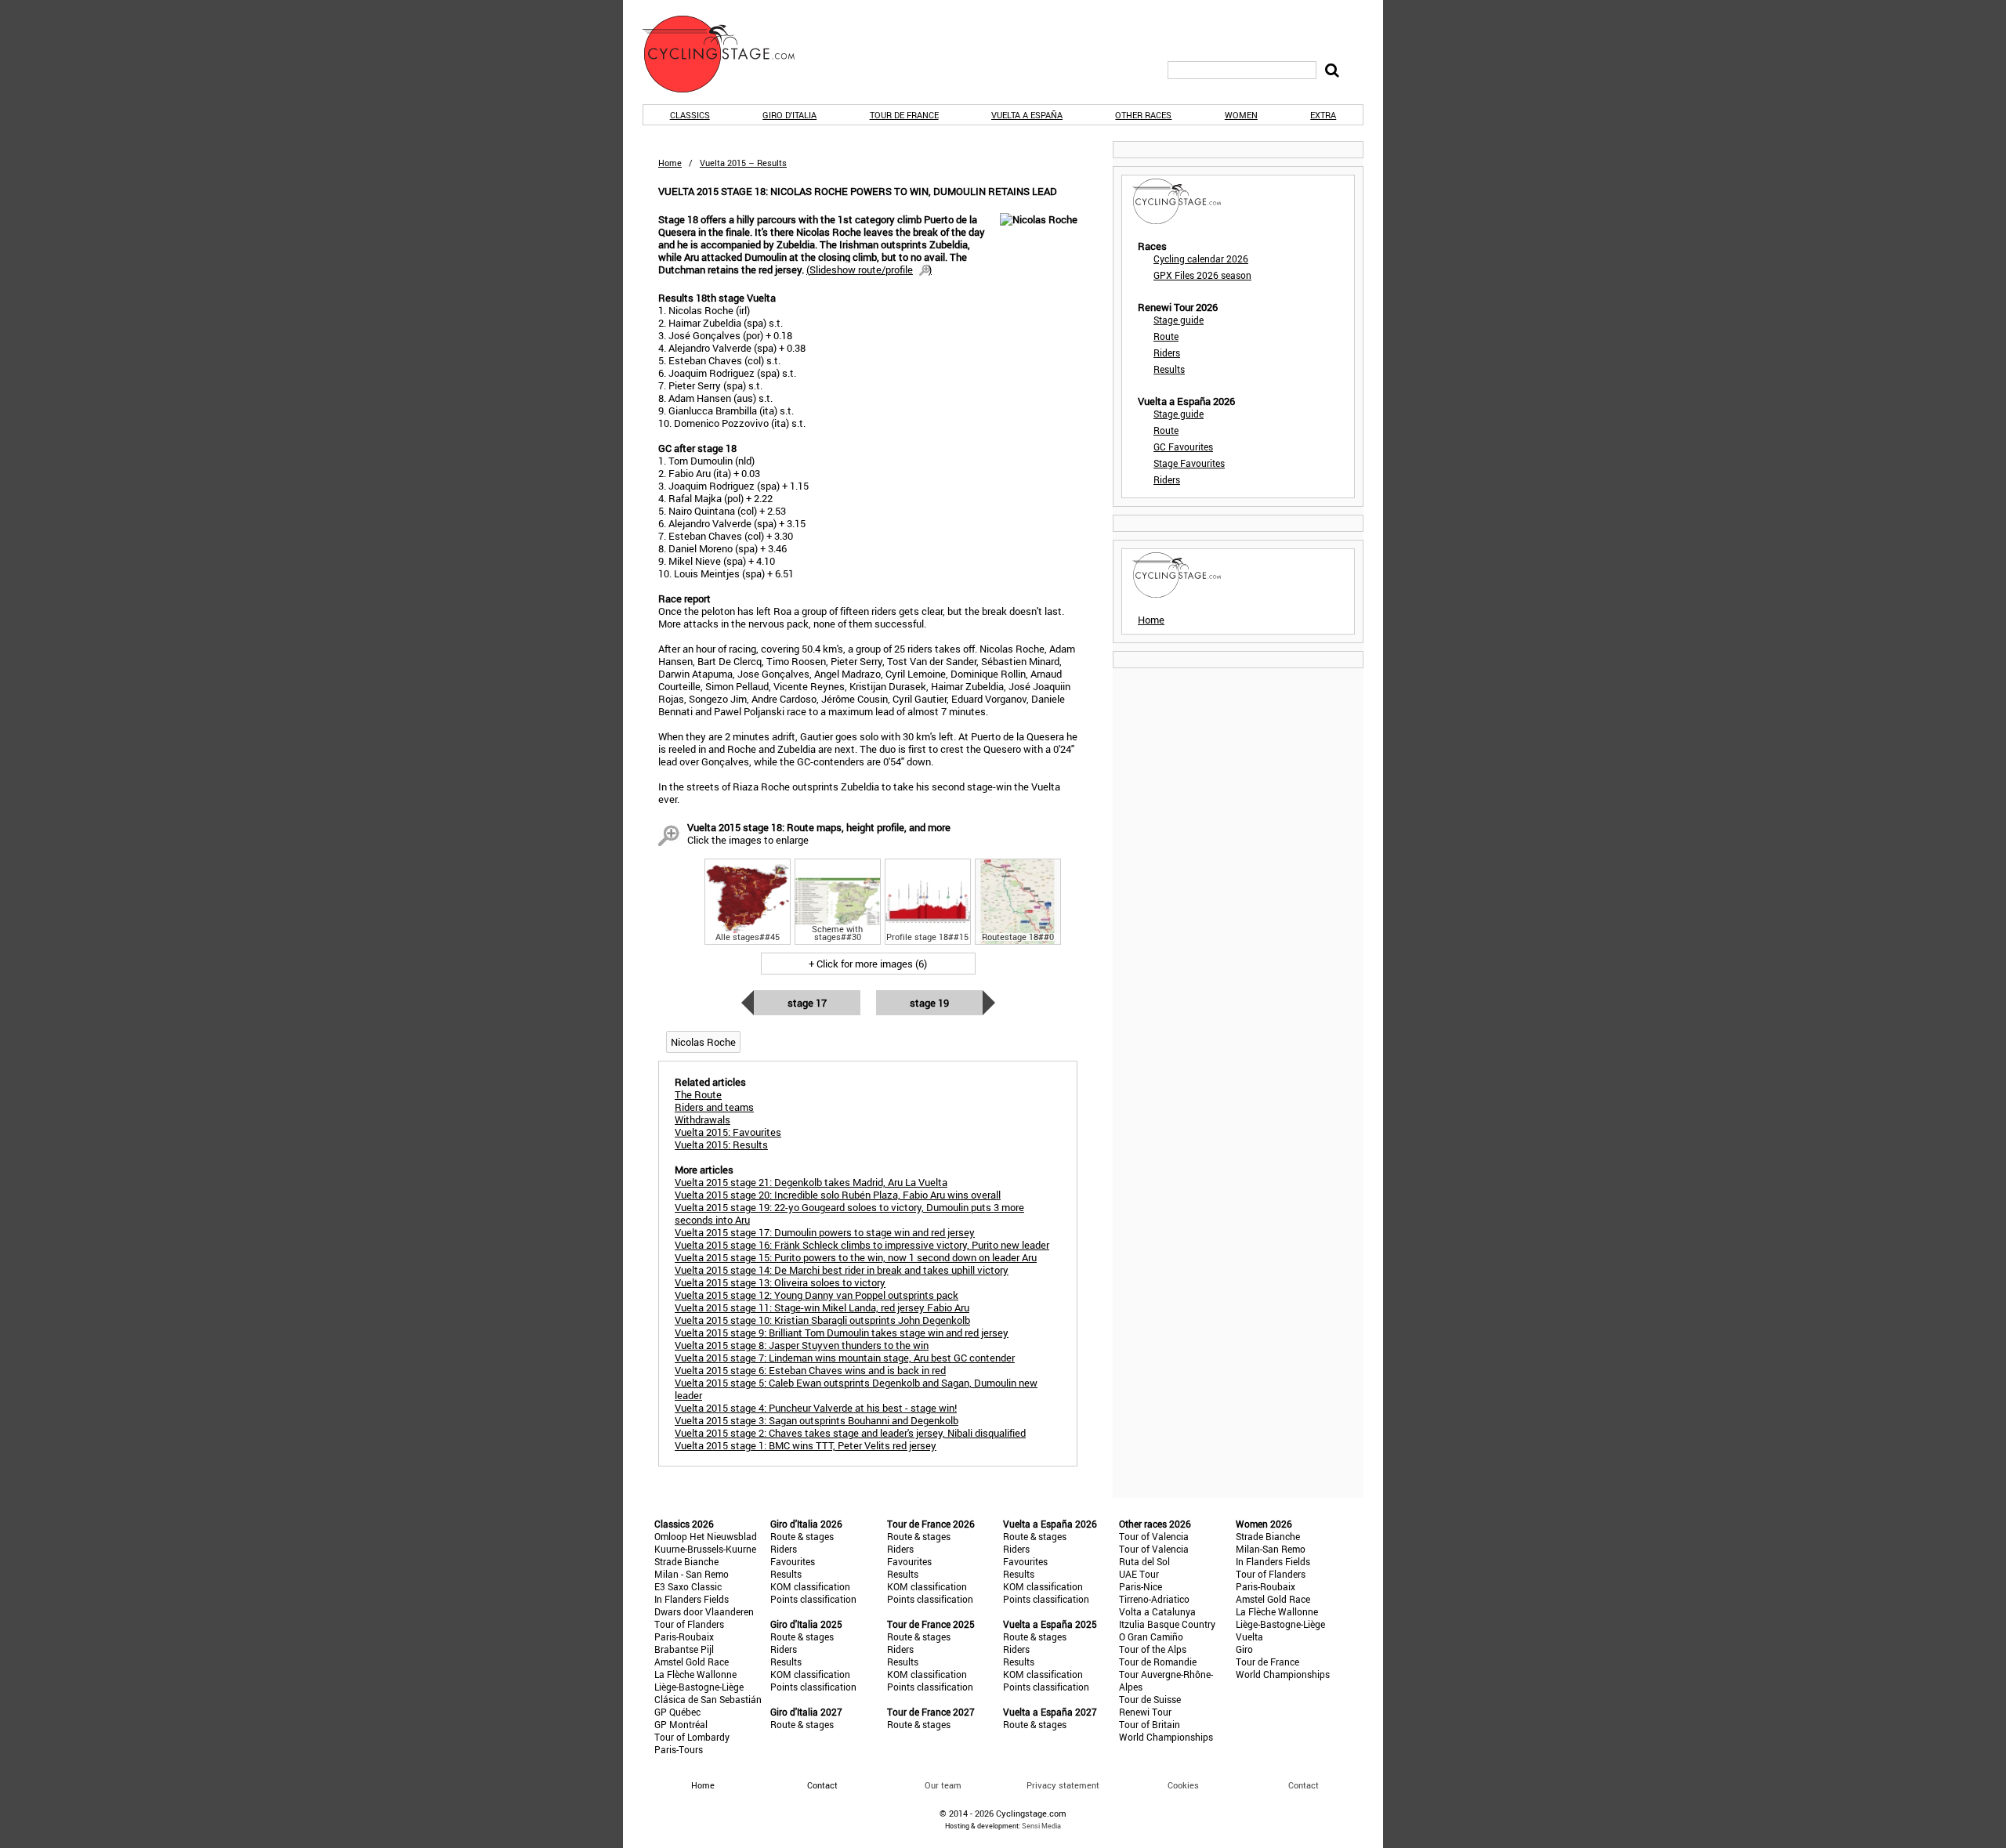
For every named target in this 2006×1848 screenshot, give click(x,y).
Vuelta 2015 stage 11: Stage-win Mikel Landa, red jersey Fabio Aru (822, 1307)
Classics (690, 115)
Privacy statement (1063, 1785)
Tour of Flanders (689, 1624)
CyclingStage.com (729, 54)
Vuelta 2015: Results (721, 1145)
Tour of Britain (1150, 1724)
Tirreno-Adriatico (1154, 1599)
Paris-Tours (679, 1749)
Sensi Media (1041, 1826)
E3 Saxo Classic (688, 1586)
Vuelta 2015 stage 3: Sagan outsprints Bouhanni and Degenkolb (817, 1420)
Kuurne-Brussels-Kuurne (705, 1549)
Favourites (793, 1561)
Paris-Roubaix (684, 1636)
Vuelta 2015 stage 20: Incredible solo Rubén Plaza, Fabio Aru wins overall (838, 1195)
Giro (1244, 1649)
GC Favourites (1183, 447)
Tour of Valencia (1154, 1536)
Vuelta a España (1027, 115)
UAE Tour (1139, 1574)
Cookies (1183, 1785)
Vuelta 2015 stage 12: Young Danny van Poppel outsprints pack (817, 1295)
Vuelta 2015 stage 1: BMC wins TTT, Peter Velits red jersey (806, 1445)
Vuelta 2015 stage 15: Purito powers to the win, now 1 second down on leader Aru (856, 1257)
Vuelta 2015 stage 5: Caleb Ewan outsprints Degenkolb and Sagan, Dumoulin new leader (856, 1389)
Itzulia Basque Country (1167, 1624)
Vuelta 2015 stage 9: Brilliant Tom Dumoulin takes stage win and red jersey (842, 1333)
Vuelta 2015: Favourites (728, 1132)
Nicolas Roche (703, 1042)
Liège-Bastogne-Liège (699, 1687)
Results (1169, 369)
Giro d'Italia (789, 115)
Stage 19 (929, 1003)
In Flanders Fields (692, 1599)
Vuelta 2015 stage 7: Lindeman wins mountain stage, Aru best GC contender (845, 1358)
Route (1166, 336)
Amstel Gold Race (692, 1662)
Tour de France (904, 115)
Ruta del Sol (1144, 1561)
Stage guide (1179, 320)
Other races (1143, 115)
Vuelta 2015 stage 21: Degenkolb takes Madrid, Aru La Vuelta (811, 1182)
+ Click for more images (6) (868, 964)
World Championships (1166, 1737)
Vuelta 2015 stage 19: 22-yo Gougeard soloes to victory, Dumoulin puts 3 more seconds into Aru (849, 1213)
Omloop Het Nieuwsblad (706, 1536)
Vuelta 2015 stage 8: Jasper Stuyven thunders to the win (802, 1345)
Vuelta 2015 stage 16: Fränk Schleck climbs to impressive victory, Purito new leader (862, 1245)
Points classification (813, 1599)
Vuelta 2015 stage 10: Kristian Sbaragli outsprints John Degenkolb (822, 1320)
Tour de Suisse (1150, 1699)
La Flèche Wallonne (695, 1674)
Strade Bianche (686, 1561)
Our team (943, 1785)
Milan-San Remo (1271, 1549)
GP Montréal (681, 1724)
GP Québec (677, 1712)
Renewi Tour (1145, 1712)
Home (670, 163)
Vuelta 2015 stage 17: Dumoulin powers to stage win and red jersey (825, 1232)
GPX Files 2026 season (1202, 275)
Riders (1167, 353)
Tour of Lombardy (692, 1737)
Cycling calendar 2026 (1201, 259)
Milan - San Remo (692, 1574)
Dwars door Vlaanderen (704, 1611)
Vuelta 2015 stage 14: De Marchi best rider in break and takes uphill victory (842, 1270)
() (869, 269)
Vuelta (1249, 1636)
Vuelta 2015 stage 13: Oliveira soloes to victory (780, 1282)
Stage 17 (807, 1003)
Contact (1304, 1785)
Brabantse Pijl (684, 1649)
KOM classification (810, 1586)
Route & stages (802, 1536)
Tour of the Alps (1153, 1649)
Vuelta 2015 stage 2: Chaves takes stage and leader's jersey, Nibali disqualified (850, 1433)
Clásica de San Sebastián (708, 1699)
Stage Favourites (1189, 463)
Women (1241, 115)
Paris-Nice (1141, 1586)
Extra (1323, 115)
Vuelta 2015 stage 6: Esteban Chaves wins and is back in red (810, 1370)
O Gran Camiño (1151, 1636)
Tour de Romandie (1158, 1662)
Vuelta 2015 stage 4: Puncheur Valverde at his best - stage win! (816, 1408)
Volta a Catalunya (1157, 1611)
